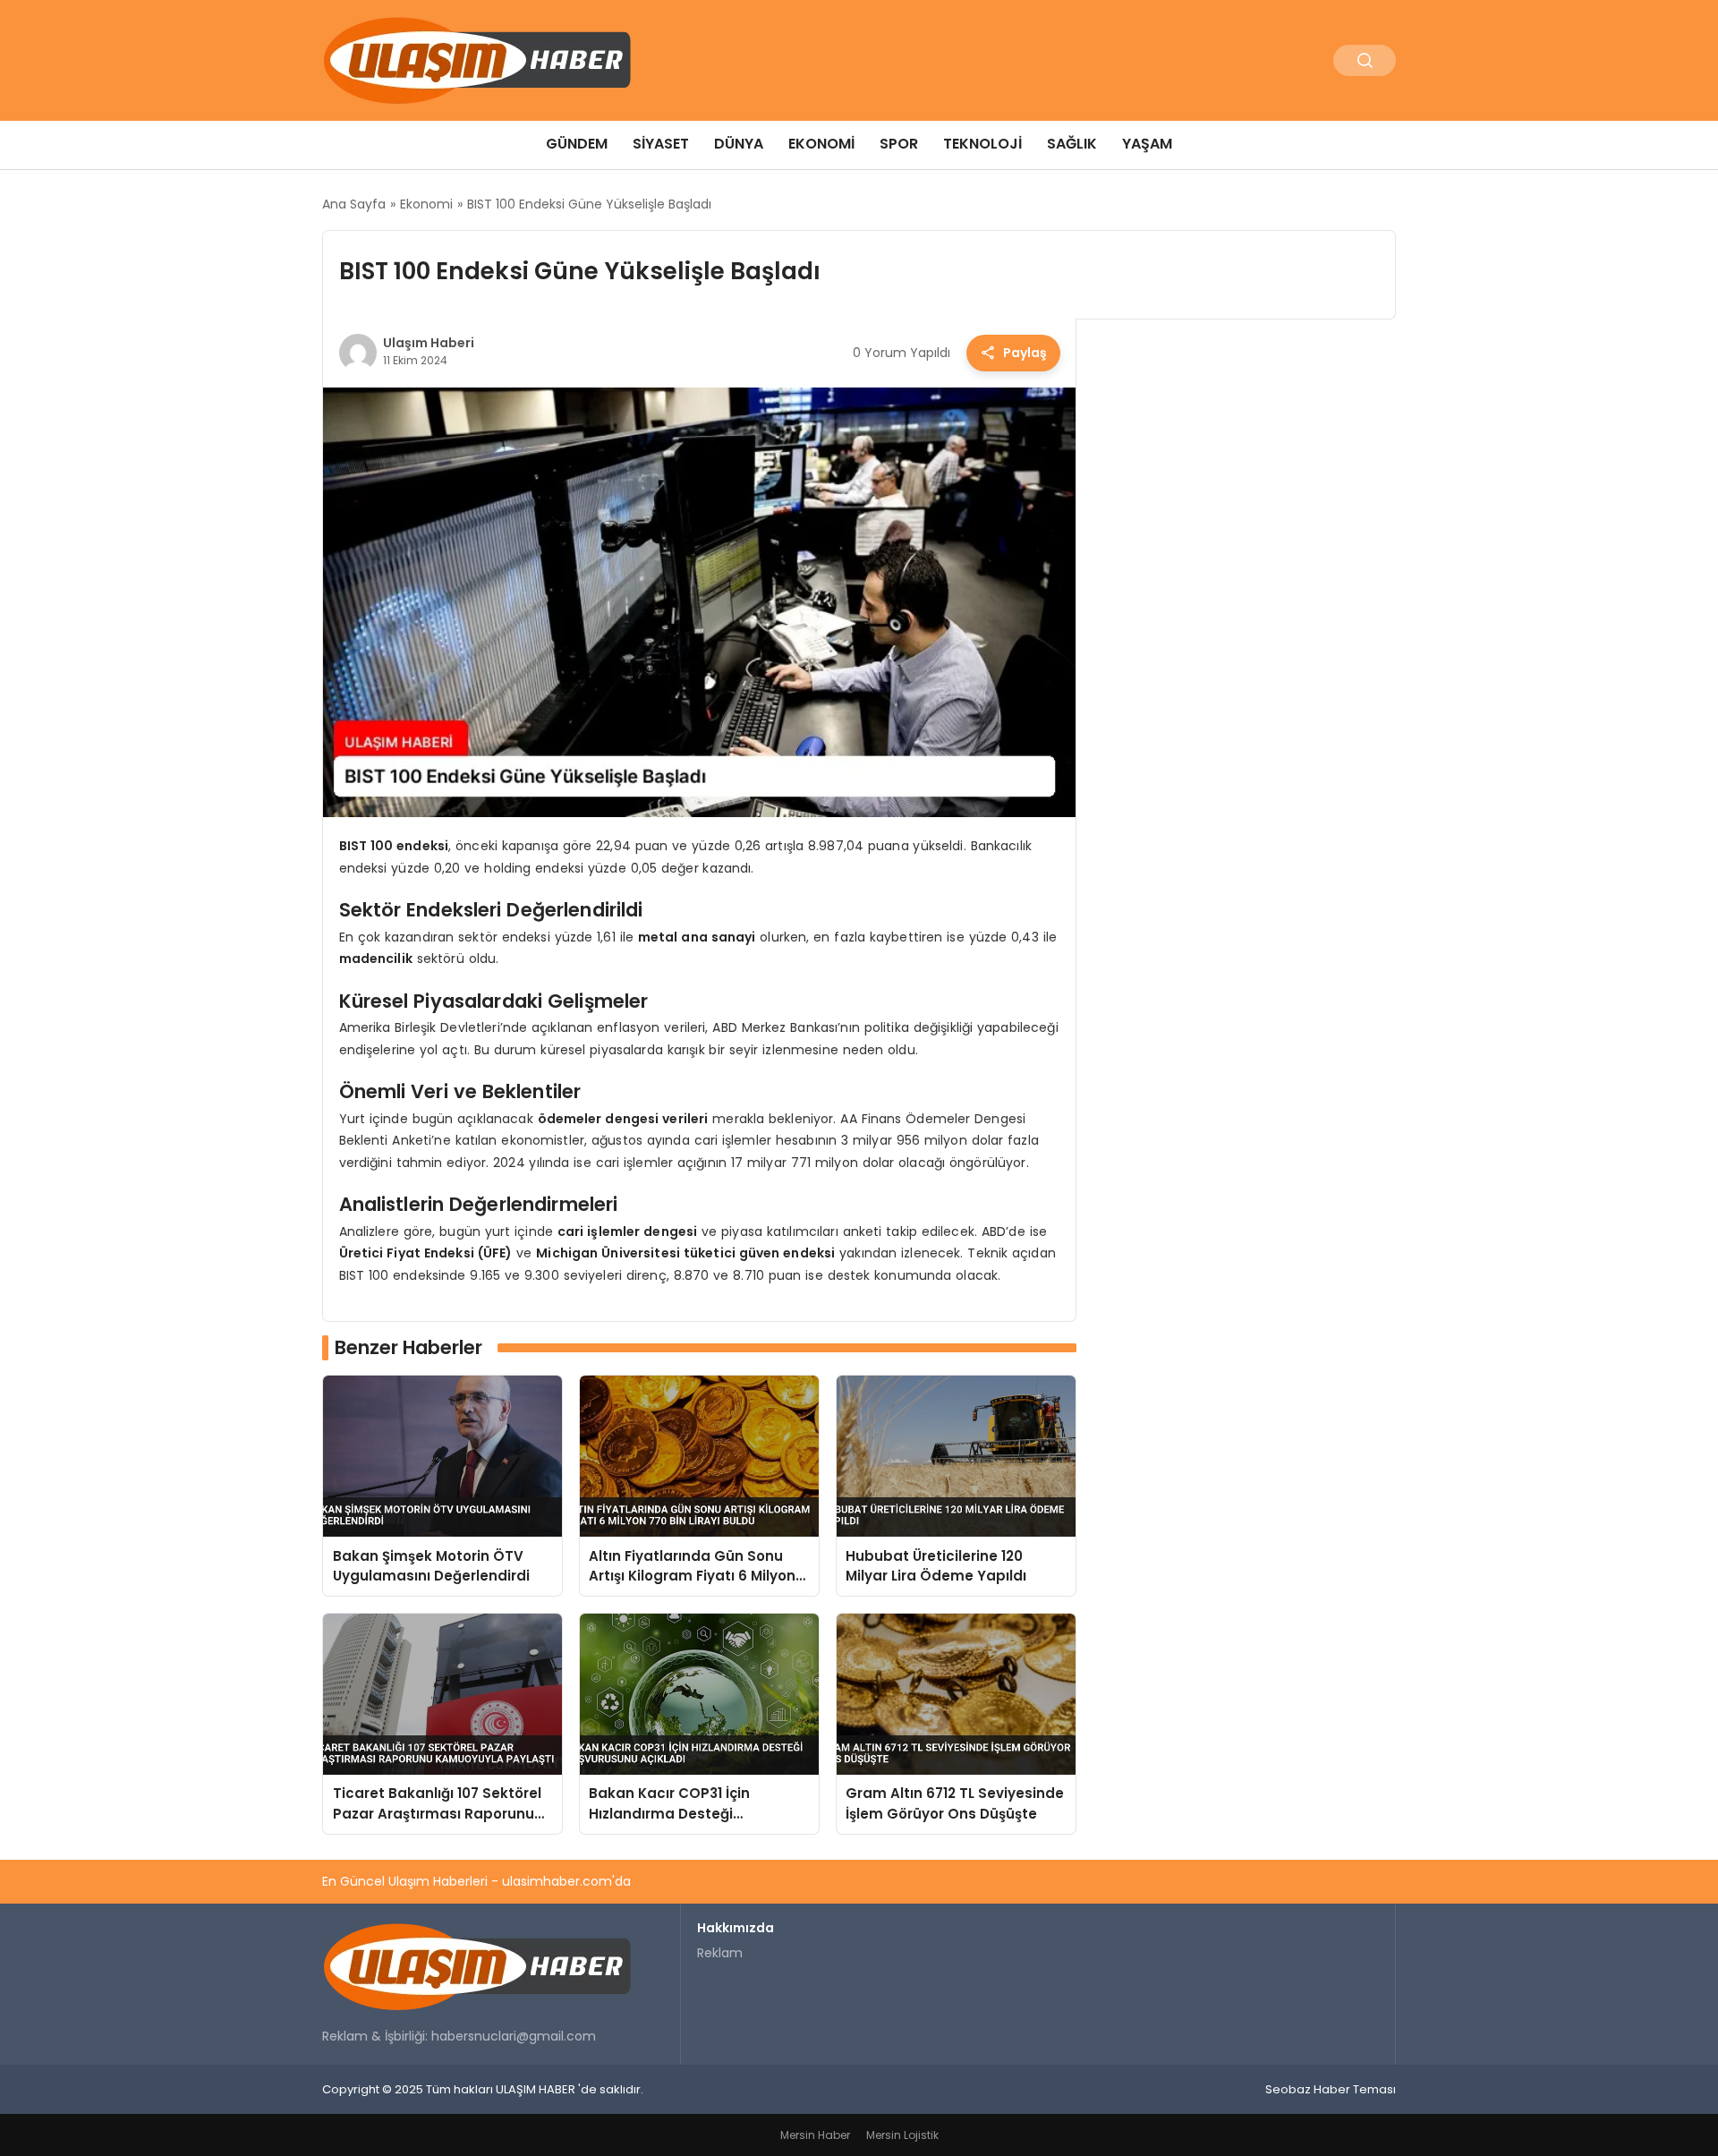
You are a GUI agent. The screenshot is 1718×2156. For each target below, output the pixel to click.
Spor (899, 144)
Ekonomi (821, 144)
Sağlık (1072, 144)
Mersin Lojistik (902, 2135)
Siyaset (661, 144)
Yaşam (1147, 144)
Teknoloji (982, 144)
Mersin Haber (815, 2135)
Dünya (739, 144)
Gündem (577, 144)
